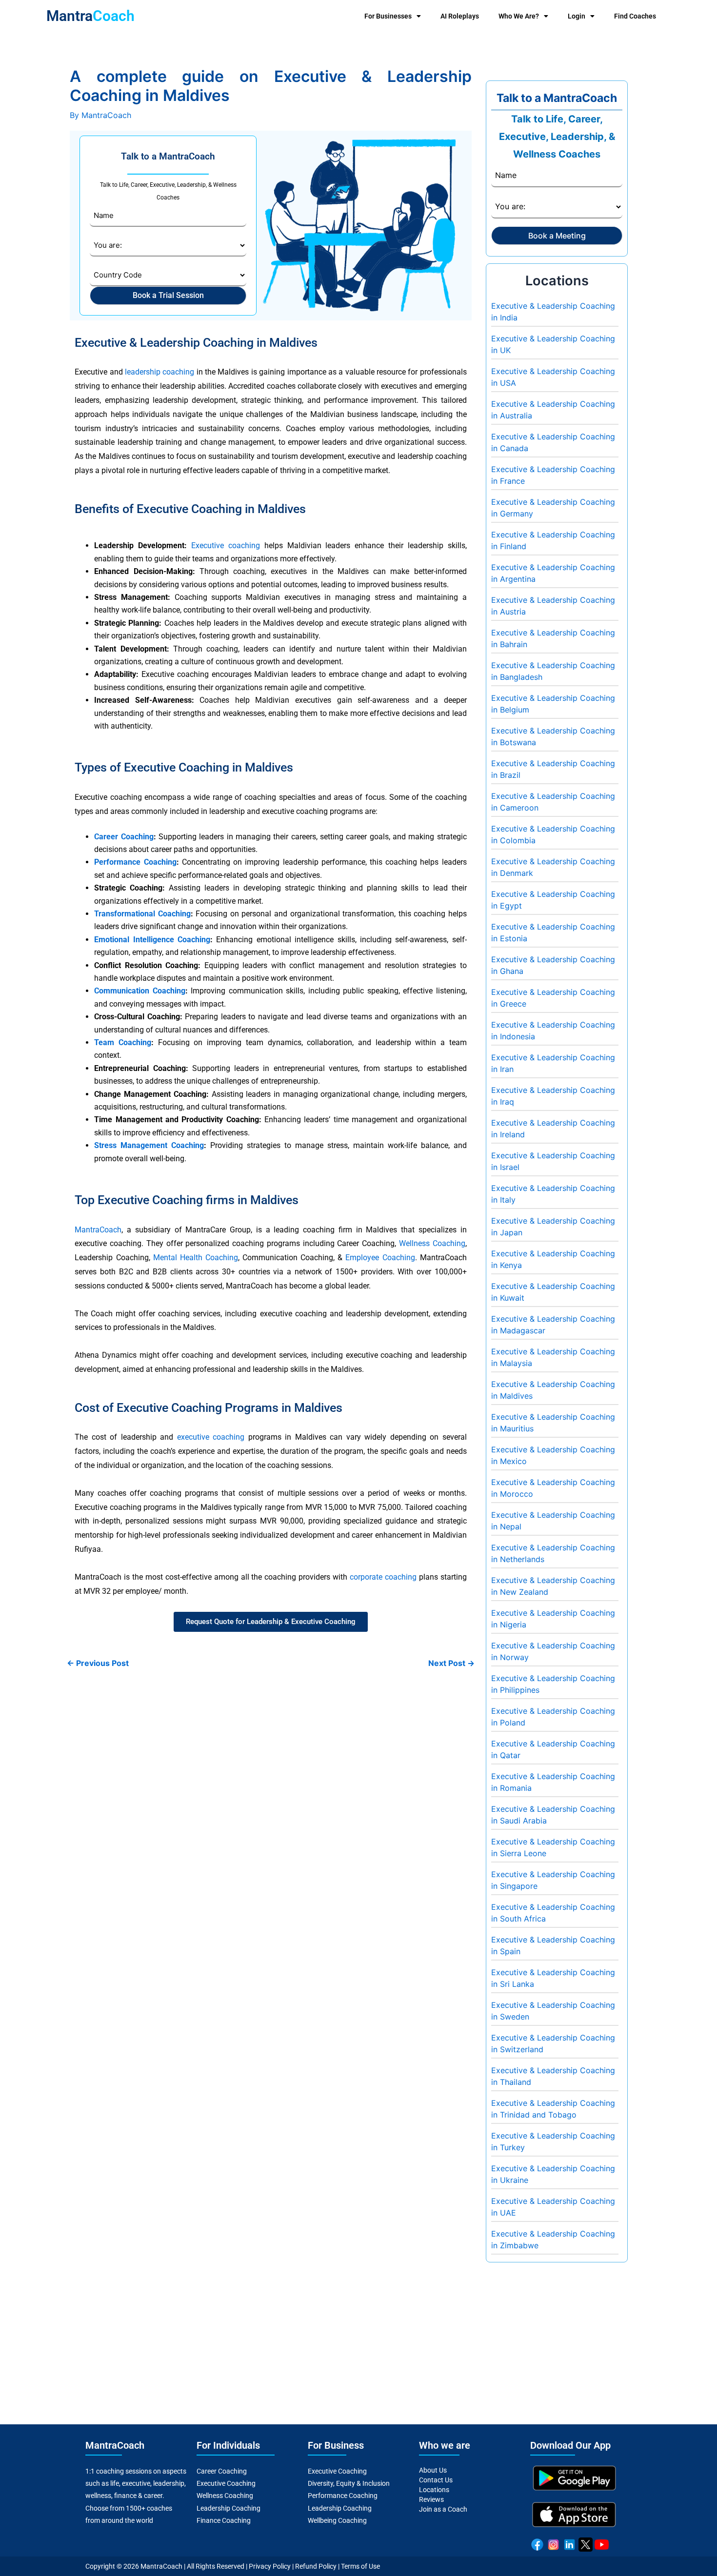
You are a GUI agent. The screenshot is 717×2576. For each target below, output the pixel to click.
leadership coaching (159, 372)
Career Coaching (124, 837)
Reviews (431, 2499)
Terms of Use (360, 2566)
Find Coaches (635, 16)
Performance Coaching (135, 862)
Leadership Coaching (229, 2508)
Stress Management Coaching (149, 1145)
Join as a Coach (443, 2509)
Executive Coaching (226, 2483)
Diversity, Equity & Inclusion (349, 2483)
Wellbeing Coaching (337, 2520)
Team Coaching (123, 1042)
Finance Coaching (224, 2520)
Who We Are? (519, 16)
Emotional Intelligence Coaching (152, 940)
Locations (434, 2490)
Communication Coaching (139, 991)
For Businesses (388, 16)
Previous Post (98, 1663)
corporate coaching (383, 1577)
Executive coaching (226, 545)
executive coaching (211, 1437)
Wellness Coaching (432, 1243)
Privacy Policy (270, 2566)
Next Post (451, 1663)
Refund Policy (316, 2566)
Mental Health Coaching (196, 1258)
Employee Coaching (380, 1258)
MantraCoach (98, 1230)
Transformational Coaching (142, 914)
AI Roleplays (460, 16)
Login (577, 16)
